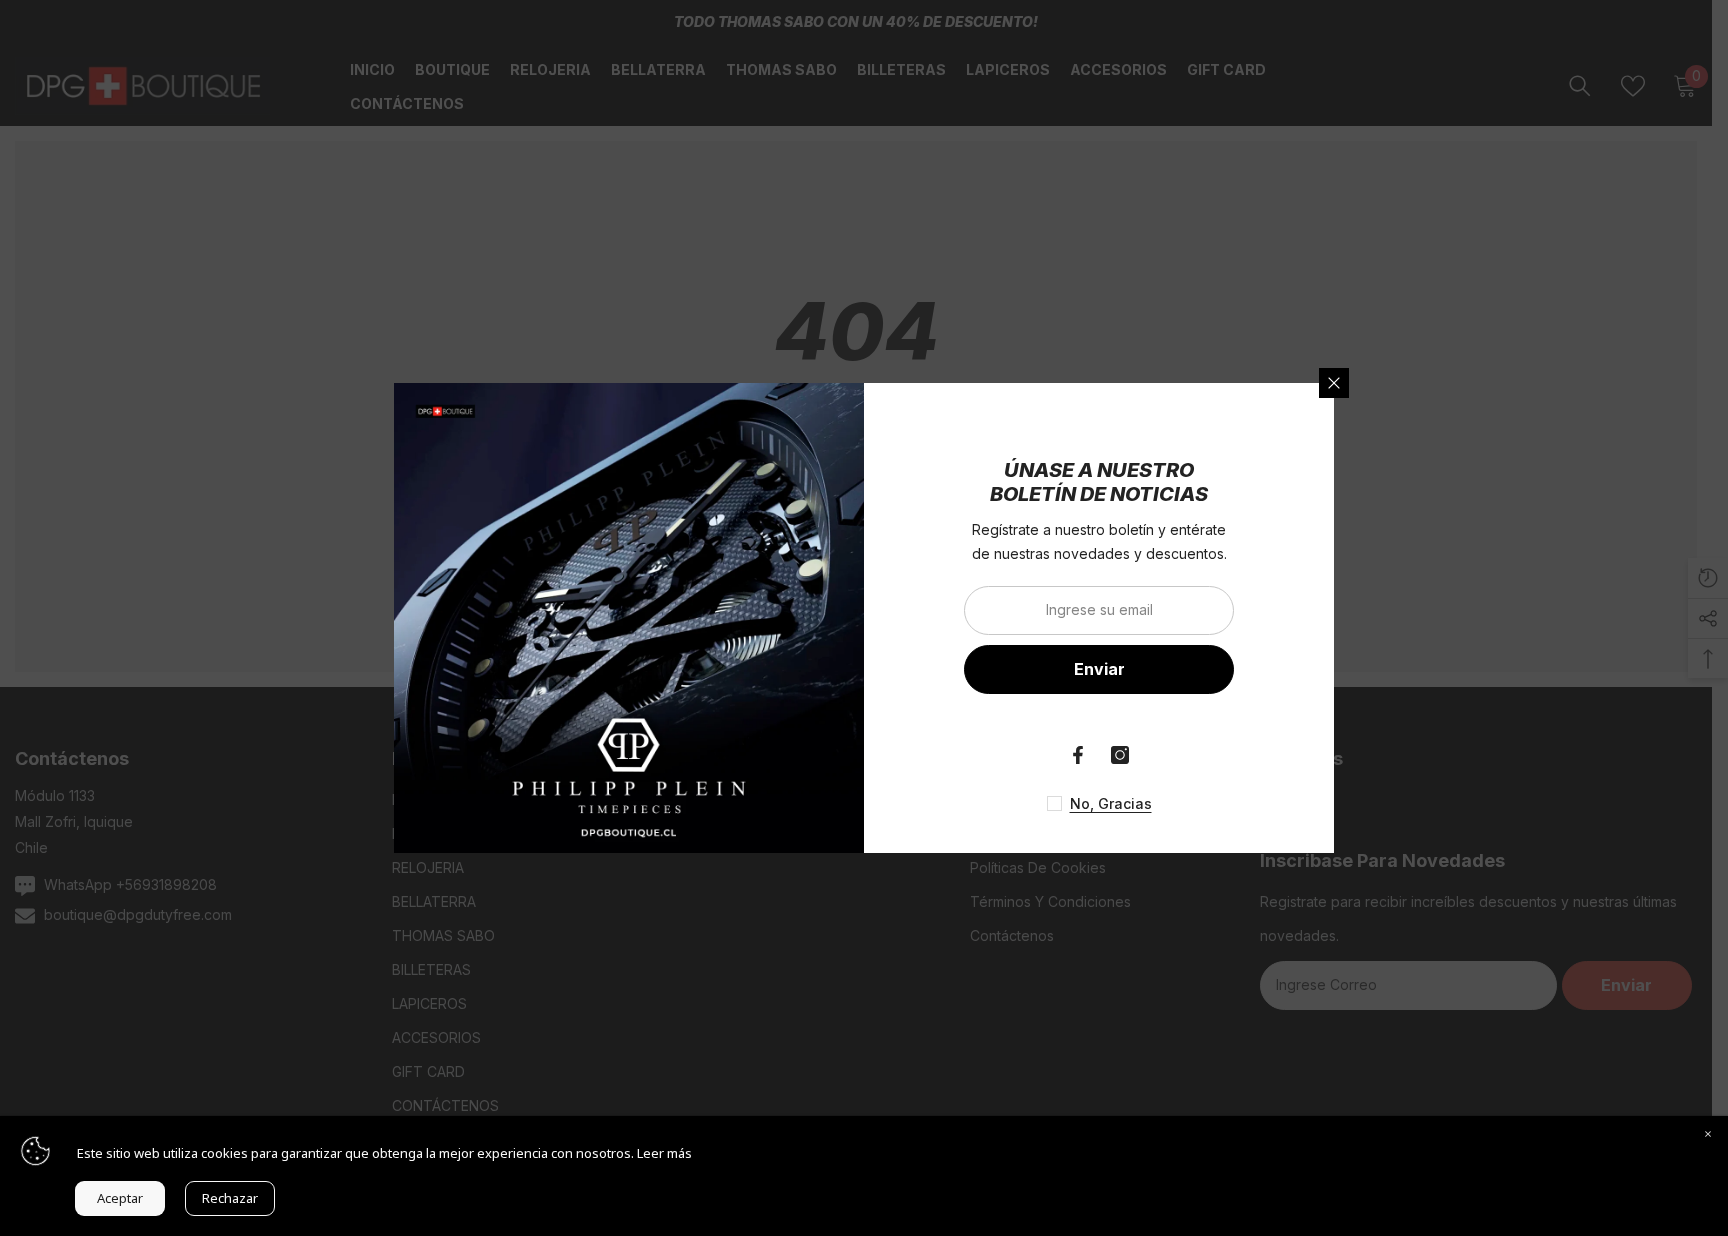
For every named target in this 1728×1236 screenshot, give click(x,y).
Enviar (1099, 669)
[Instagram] (1120, 755)
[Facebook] (1078, 755)
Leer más (664, 1153)
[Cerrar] (1334, 383)
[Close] (1708, 1136)
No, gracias (1111, 803)
